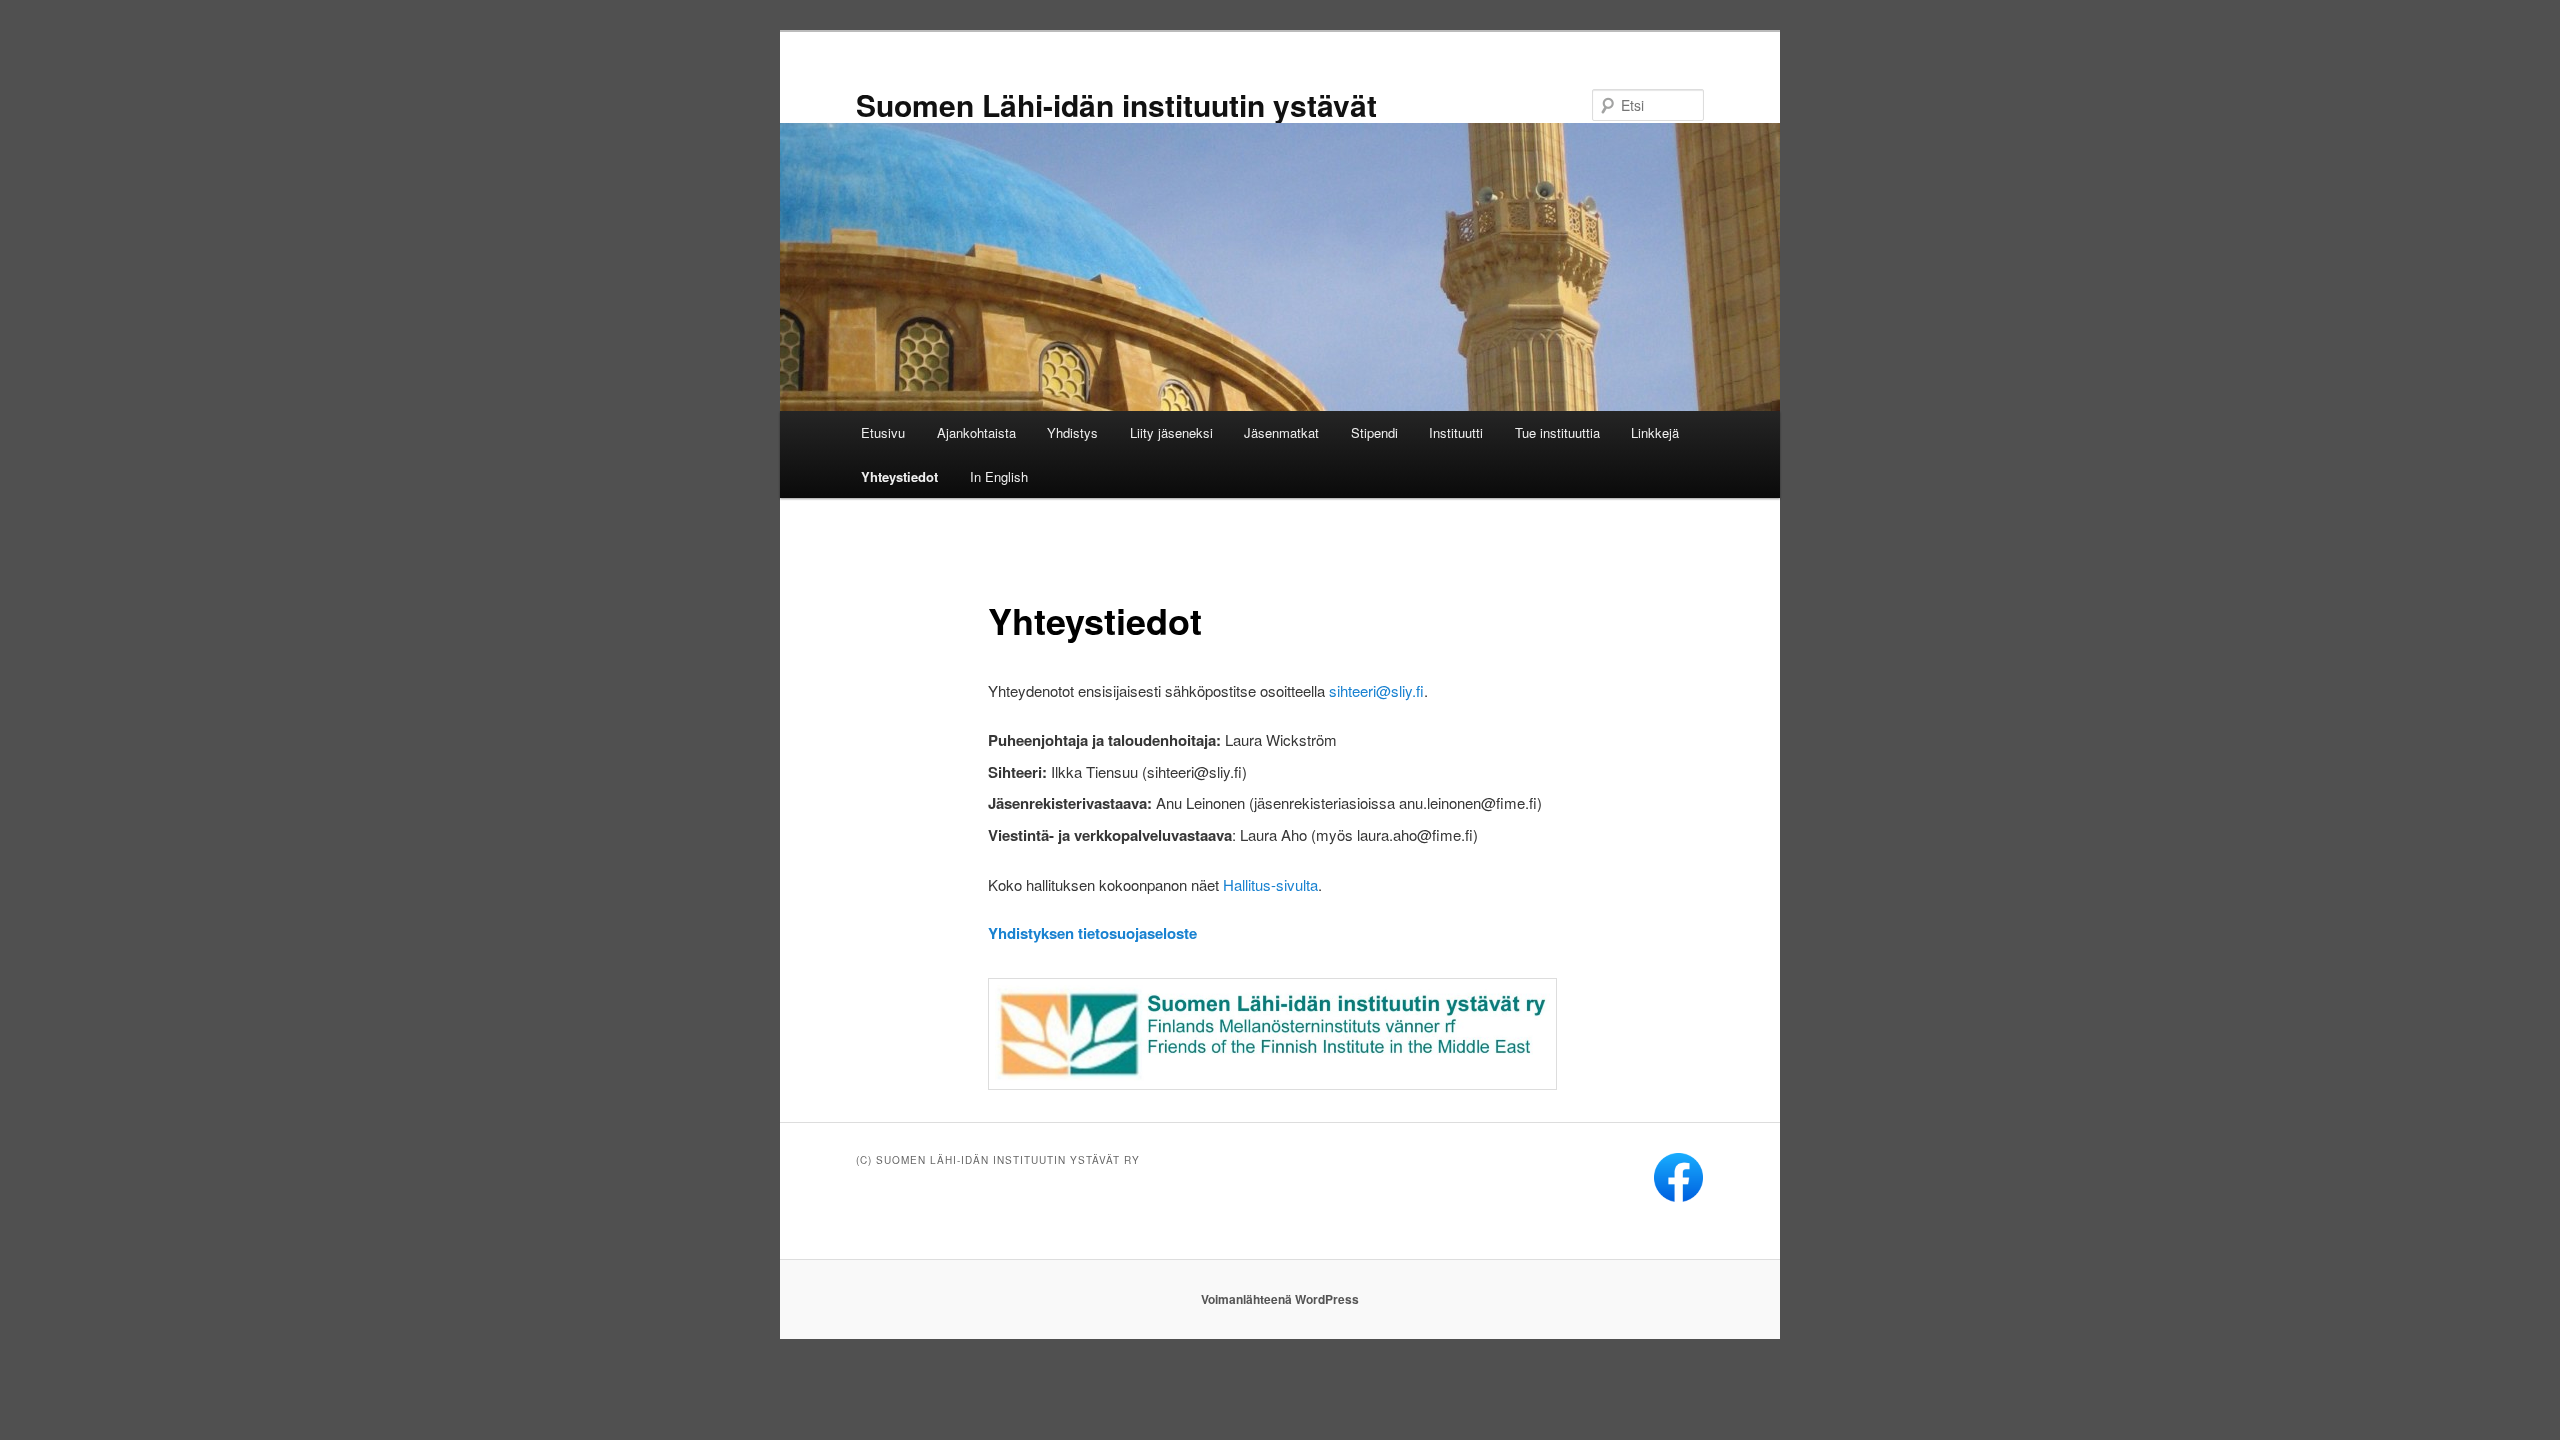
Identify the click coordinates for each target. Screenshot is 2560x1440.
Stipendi (1374, 432)
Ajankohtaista (976, 432)
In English (999, 476)
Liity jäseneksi (1171, 432)
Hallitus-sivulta (1270, 884)
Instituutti (1456, 432)
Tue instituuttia (1557, 432)
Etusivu (883, 432)
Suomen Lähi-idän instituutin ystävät (1116, 104)
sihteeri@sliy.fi (1376, 690)
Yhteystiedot (899, 476)
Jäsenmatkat (1281, 432)
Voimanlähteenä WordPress (1280, 1299)
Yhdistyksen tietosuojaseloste (1092, 933)
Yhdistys (1072, 432)
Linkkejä (1655, 432)
